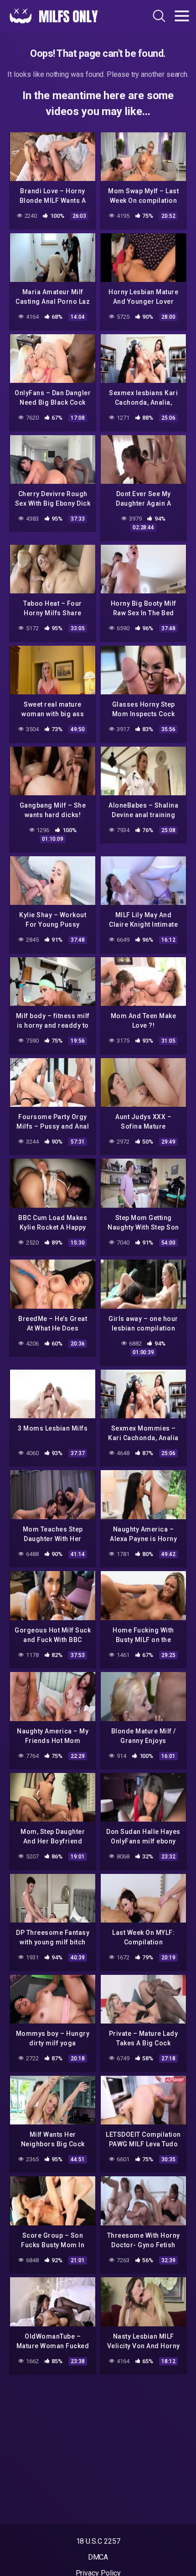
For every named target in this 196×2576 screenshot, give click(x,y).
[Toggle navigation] (182, 16)
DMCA (98, 2557)
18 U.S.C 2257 (98, 2541)
